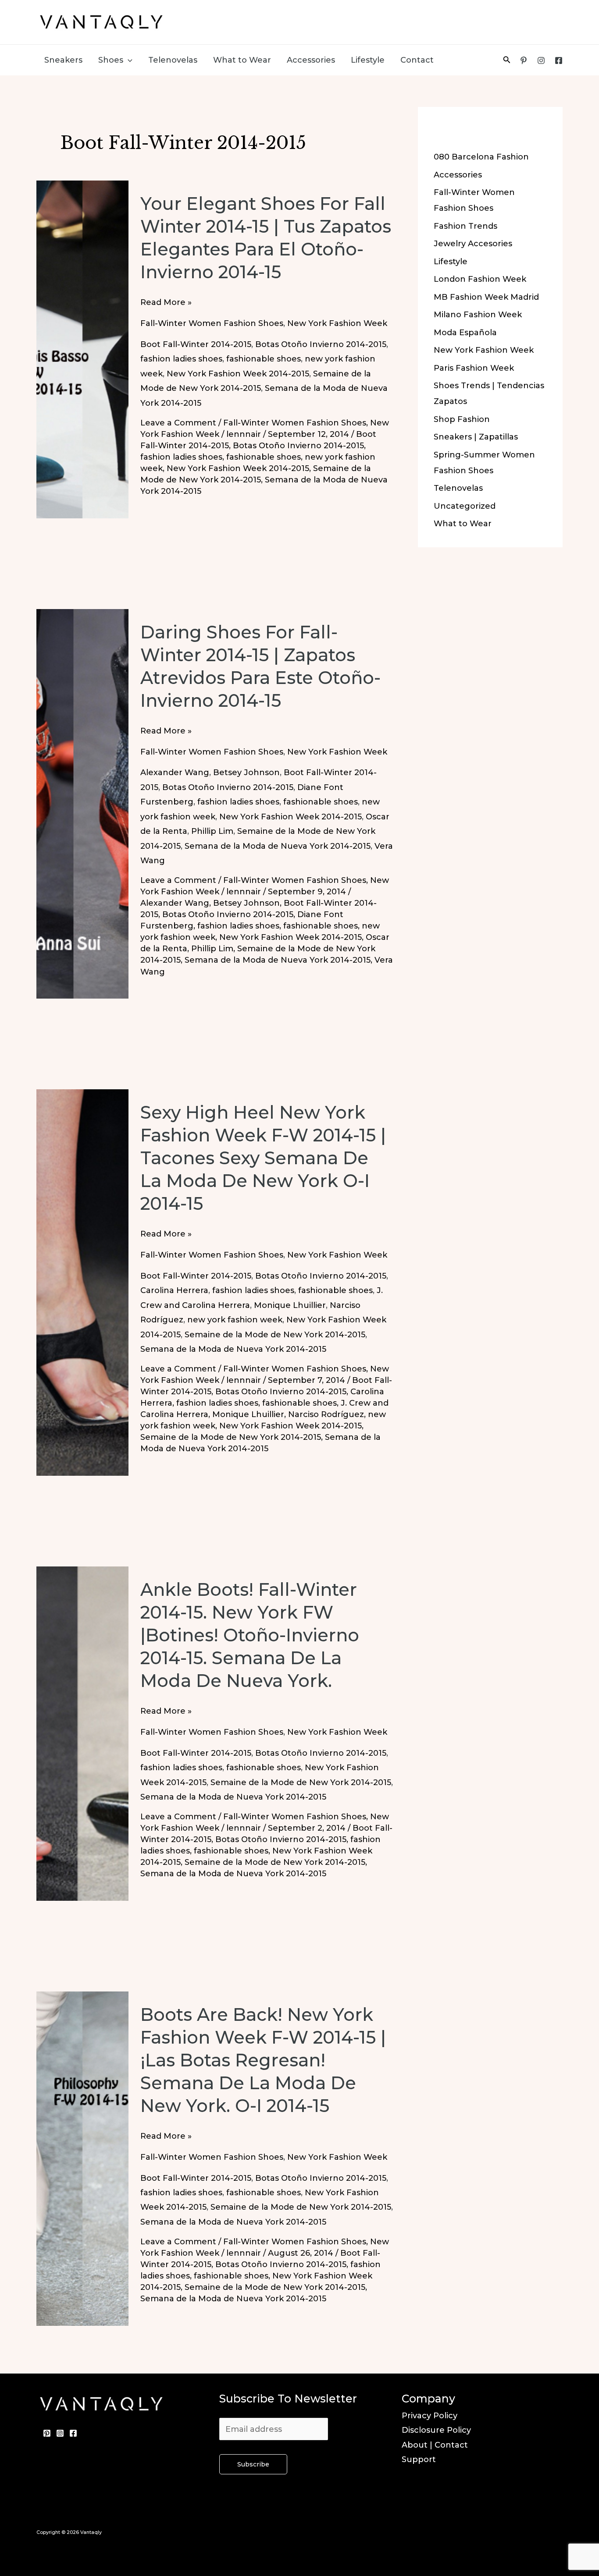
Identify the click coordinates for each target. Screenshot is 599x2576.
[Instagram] (541, 60)
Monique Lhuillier (290, 1305)
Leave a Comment (178, 423)
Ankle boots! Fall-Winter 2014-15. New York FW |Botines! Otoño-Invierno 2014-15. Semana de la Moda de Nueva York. (250, 1635)
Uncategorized (465, 506)
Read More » (166, 303)
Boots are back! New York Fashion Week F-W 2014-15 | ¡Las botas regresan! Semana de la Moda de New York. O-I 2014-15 (263, 2060)
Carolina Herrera (174, 1290)
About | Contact (435, 2445)
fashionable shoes (264, 359)
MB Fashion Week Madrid (486, 297)
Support (419, 2459)
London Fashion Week (480, 279)
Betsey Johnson (246, 772)
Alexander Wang (175, 772)
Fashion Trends (465, 226)
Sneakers (63, 60)
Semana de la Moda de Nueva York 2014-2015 (278, 846)
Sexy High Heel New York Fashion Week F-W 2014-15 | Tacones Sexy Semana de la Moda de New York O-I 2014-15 (263, 1158)
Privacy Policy (430, 2416)
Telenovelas (173, 60)
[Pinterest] (524, 60)
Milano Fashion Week (478, 315)
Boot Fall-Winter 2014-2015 (196, 344)
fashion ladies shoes (181, 359)
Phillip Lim (212, 831)
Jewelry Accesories (473, 244)
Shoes (111, 60)
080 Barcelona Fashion (481, 157)
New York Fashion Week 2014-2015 (238, 374)
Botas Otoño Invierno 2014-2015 (321, 344)
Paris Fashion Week (474, 368)
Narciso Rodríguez (326, 1414)
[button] (128, 60)
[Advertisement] (399, 20)
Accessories (311, 60)
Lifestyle (368, 60)
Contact (417, 60)
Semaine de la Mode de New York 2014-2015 (275, 1335)
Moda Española (465, 333)
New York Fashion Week (337, 323)
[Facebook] (559, 60)
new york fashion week (235, 1320)
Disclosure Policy (436, 2430)
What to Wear (242, 60)
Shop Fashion (462, 419)
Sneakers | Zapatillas (476, 437)
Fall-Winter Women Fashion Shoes (212, 323)
